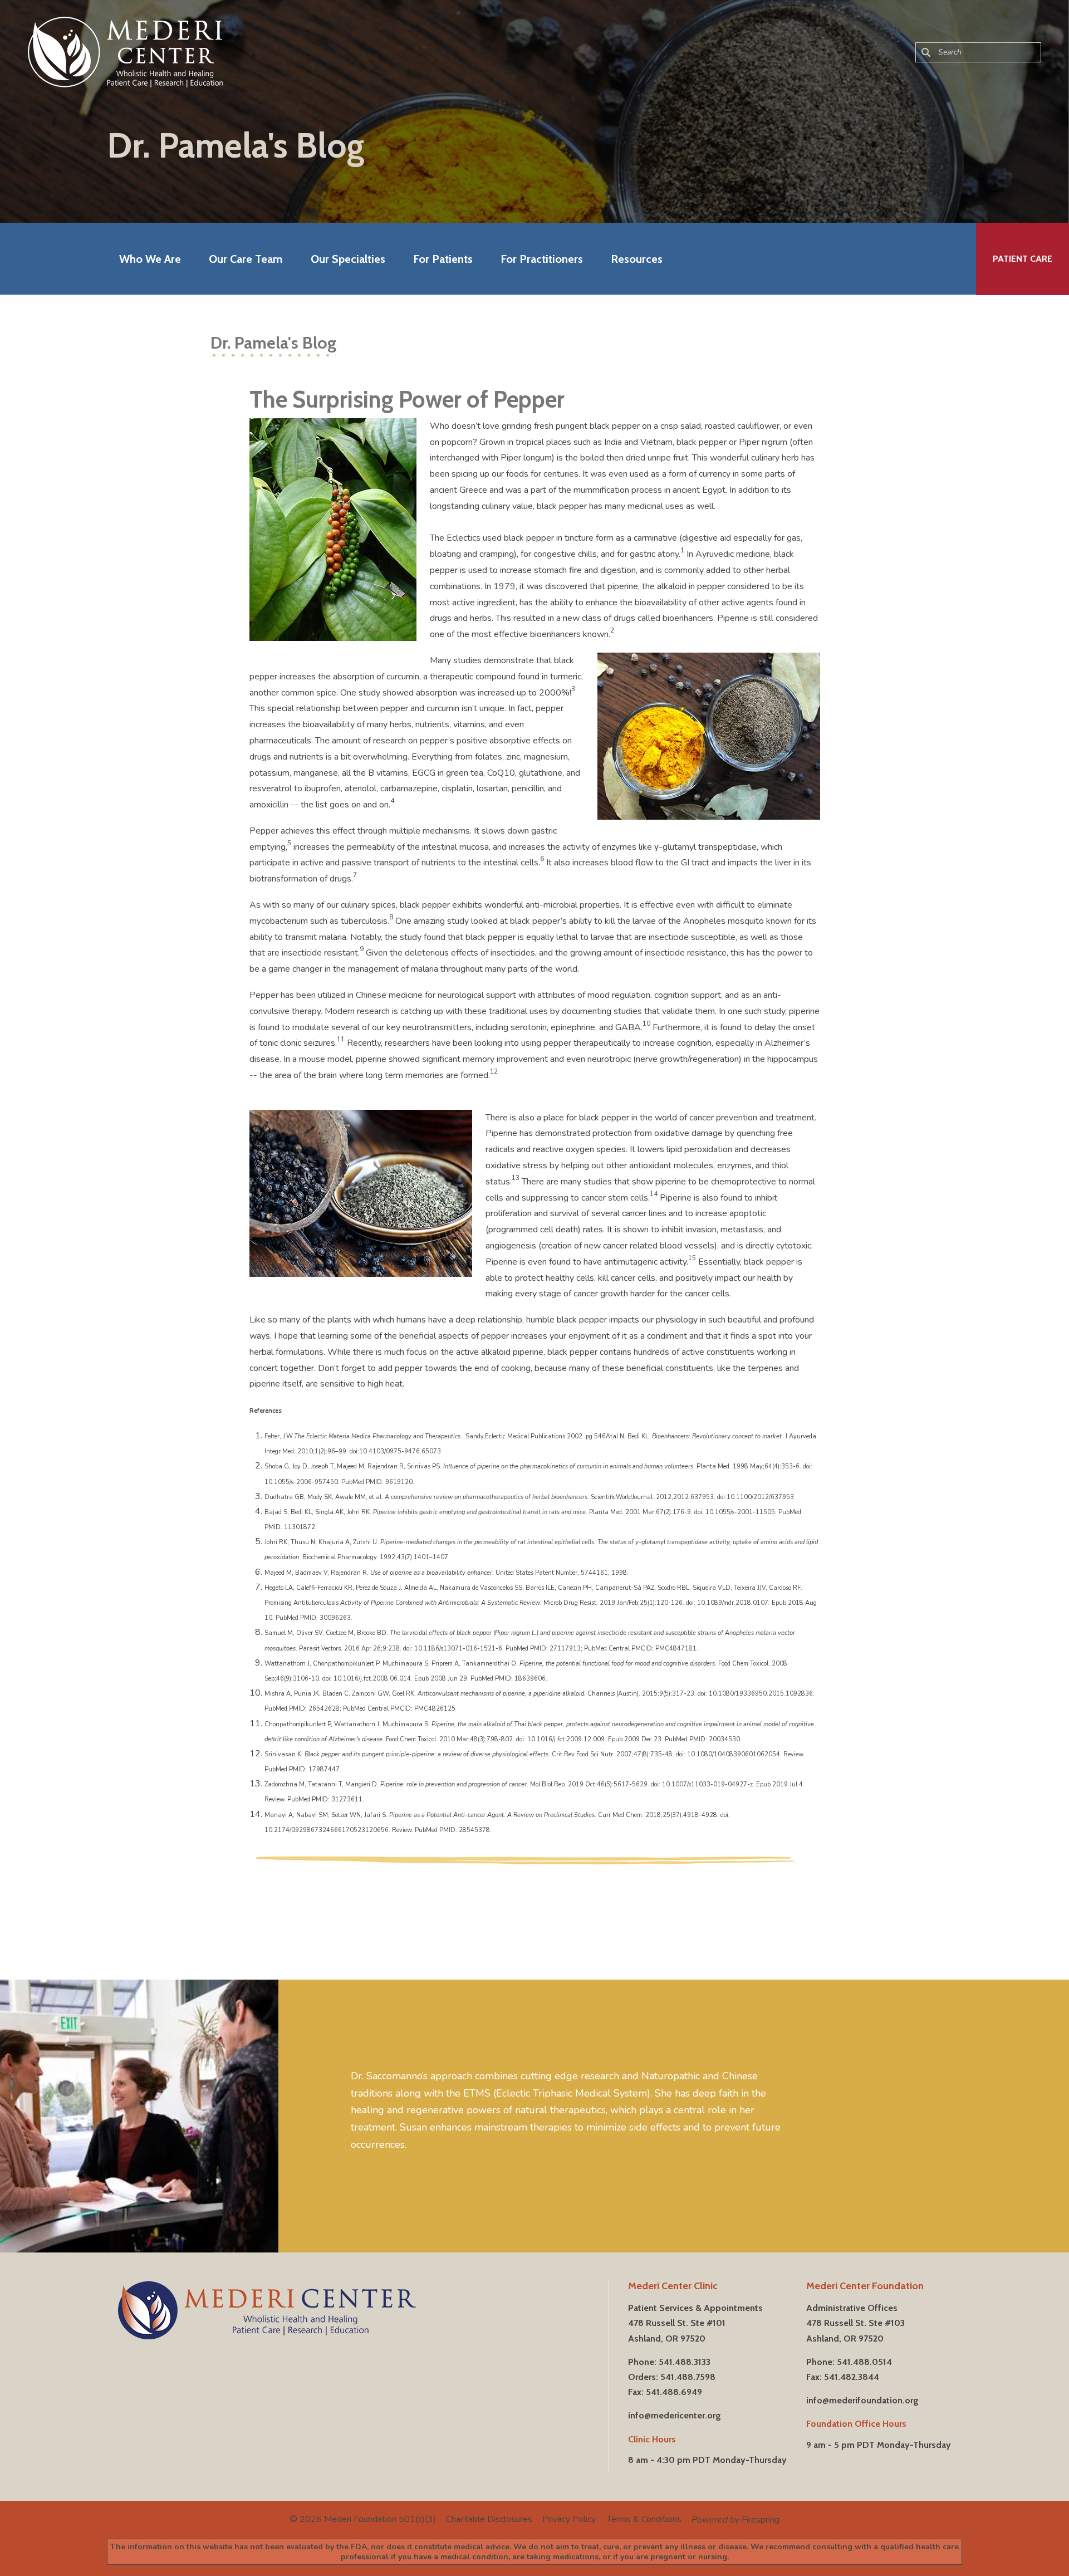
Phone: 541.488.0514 (849, 2362)
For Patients (443, 259)
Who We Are (150, 259)
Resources (637, 259)
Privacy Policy (569, 2519)
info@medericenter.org (675, 2415)
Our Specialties (348, 259)
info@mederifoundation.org (862, 2400)
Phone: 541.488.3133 (669, 2362)
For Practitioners (542, 259)
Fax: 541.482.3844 (843, 2377)
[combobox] (978, 52)
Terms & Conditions (644, 2519)
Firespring (761, 2520)
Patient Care (1023, 259)
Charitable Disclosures (489, 2519)
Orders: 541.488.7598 (672, 2377)
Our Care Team (246, 259)
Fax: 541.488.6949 (665, 2392)
